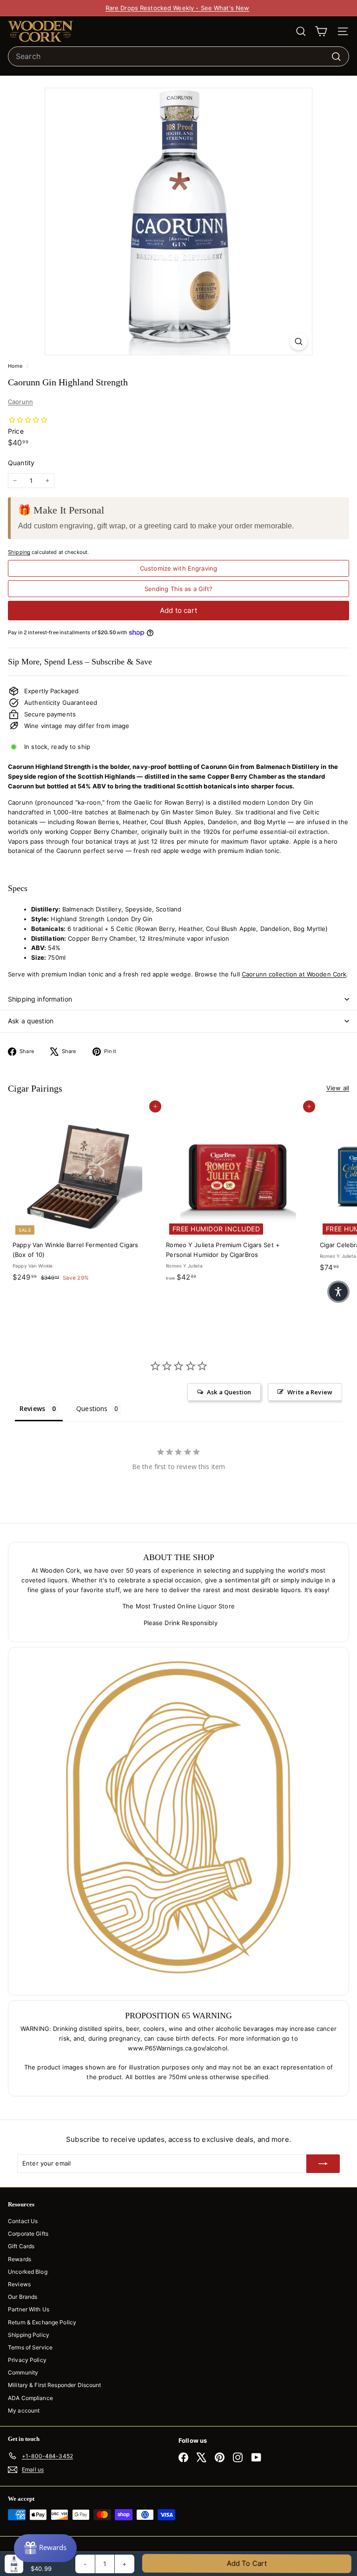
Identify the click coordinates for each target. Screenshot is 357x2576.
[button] (338, 1292)
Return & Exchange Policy (42, 2322)
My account (24, 2410)
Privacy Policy (27, 2360)
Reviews (19, 2284)
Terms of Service (30, 2347)
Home (16, 366)
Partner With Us (29, 2309)
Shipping (19, 552)
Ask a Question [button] (229, 1392)
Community (23, 2372)
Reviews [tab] (32, 1408)
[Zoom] (299, 342)
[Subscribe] (323, 2164)
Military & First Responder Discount (55, 2385)
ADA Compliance (30, 2398)
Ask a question (31, 1021)
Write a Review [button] (310, 1392)
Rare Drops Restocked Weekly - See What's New (178, 8)
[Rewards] (45, 2548)
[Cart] (321, 31)
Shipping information (40, 999)
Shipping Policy (29, 2335)
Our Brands (23, 2297)
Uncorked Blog (28, 2272)
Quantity (21, 463)
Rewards (20, 2259)
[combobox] (178, 57)
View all (338, 1088)
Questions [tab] (92, 1408)
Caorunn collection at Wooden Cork (294, 974)
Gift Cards (21, 2246)
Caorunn (20, 402)
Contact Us (23, 2221)
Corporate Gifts (28, 2234)
